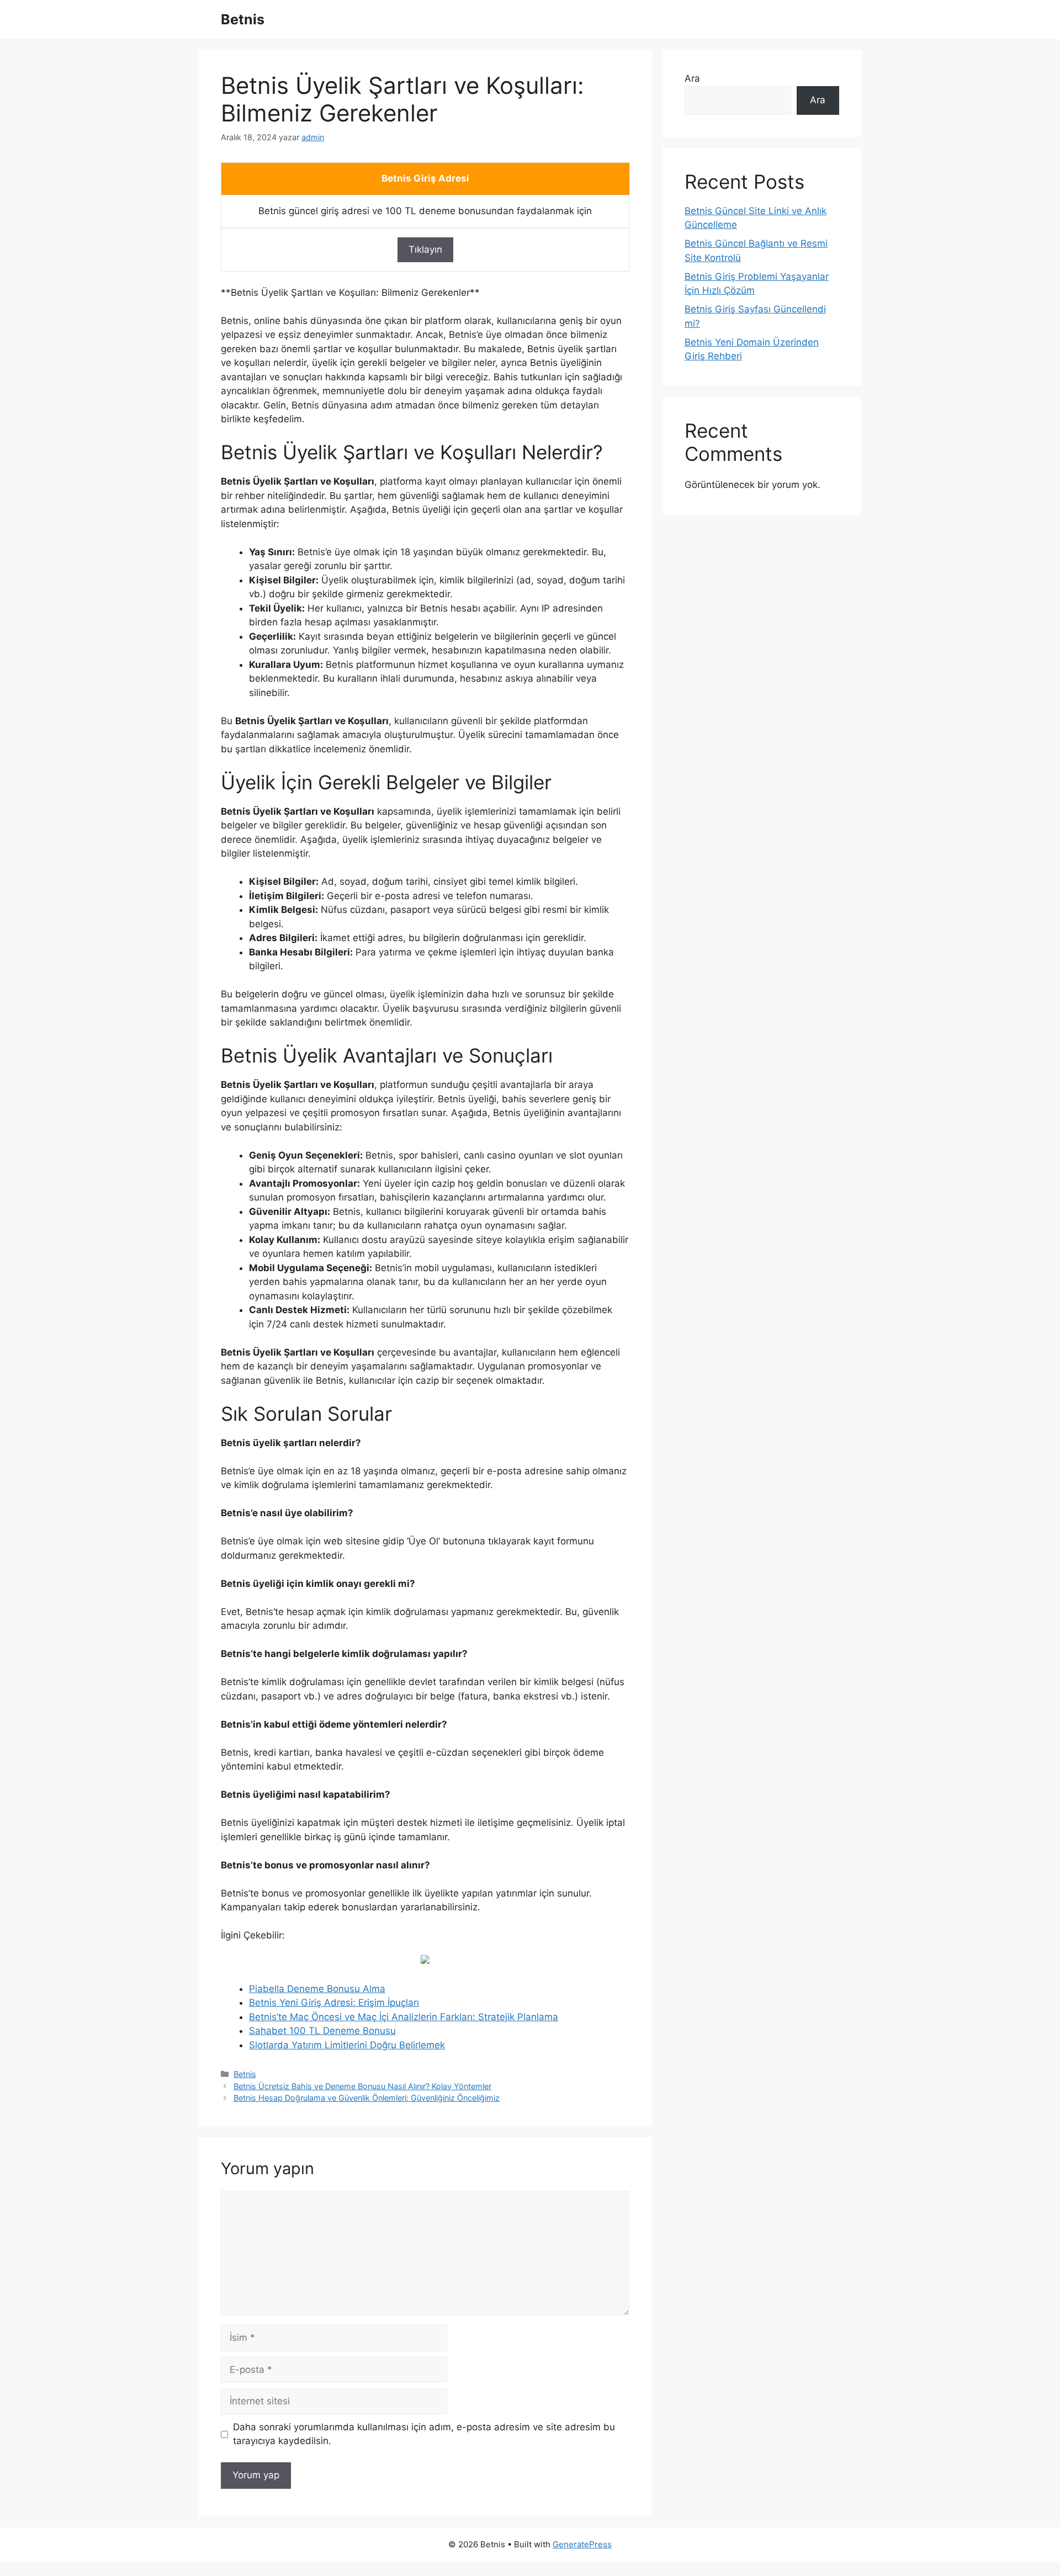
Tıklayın (425, 249)
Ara (692, 78)
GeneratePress (582, 2544)
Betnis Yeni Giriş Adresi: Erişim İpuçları (334, 2003)
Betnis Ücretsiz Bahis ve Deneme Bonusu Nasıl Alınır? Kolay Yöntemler (362, 2086)
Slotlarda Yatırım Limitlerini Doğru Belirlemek (347, 2045)
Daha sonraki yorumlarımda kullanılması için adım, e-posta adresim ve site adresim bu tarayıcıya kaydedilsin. (424, 2434)
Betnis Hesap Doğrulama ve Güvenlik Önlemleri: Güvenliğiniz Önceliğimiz (367, 2098)
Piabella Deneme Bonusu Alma (317, 1989)
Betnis (243, 19)
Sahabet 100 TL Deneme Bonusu (322, 2031)
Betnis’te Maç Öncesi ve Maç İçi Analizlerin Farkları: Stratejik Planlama (404, 2017)
